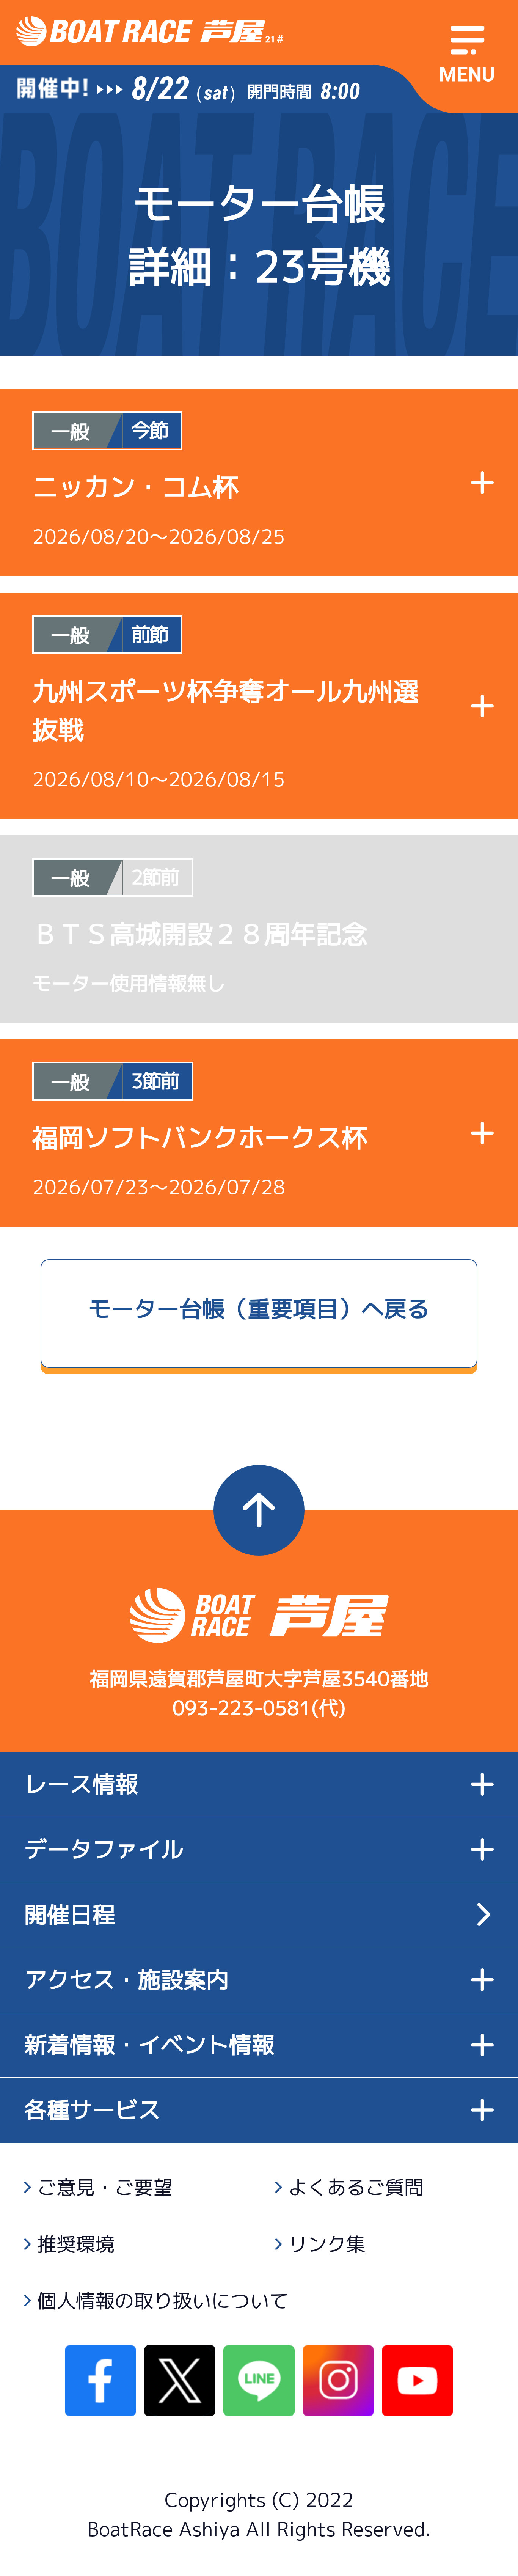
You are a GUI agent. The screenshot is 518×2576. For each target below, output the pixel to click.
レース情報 (81, 1784)
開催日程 (70, 1914)
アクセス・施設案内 (127, 1980)
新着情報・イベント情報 (149, 2044)
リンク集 (327, 2244)
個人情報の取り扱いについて (163, 2301)
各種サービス (93, 2110)
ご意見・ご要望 (105, 2187)
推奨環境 (76, 2244)
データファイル (104, 1849)
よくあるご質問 (356, 2187)
